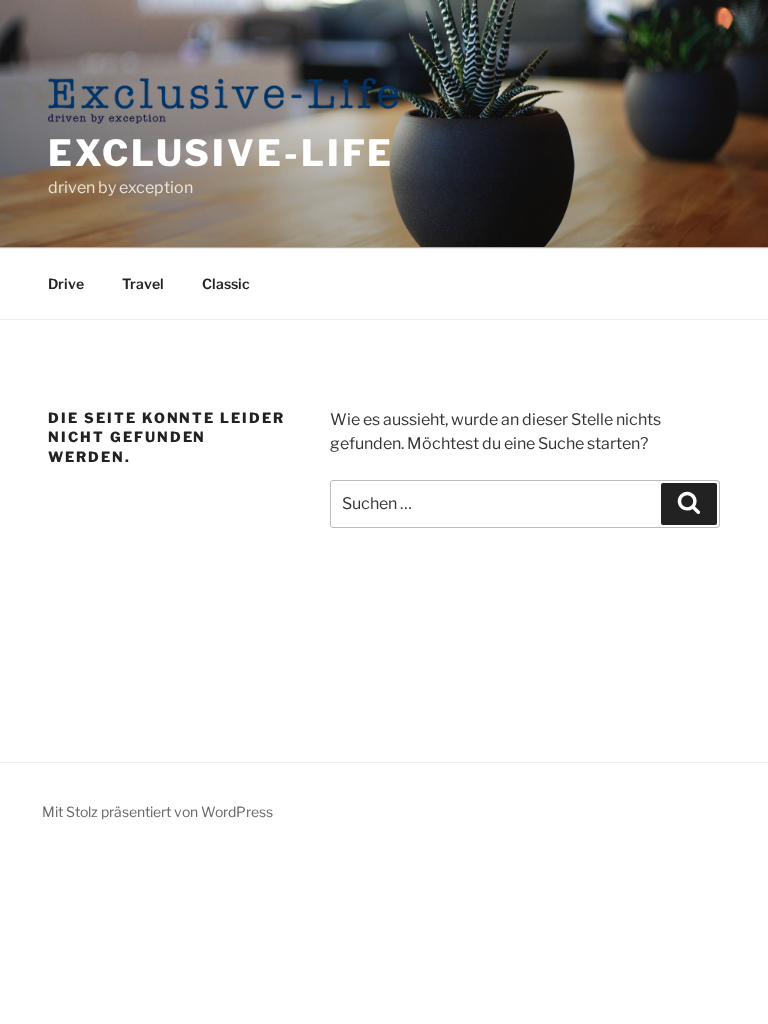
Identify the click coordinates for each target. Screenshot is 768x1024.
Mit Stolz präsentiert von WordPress (157, 811)
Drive (66, 283)
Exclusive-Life (221, 153)
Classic (226, 283)
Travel (143, 283)
